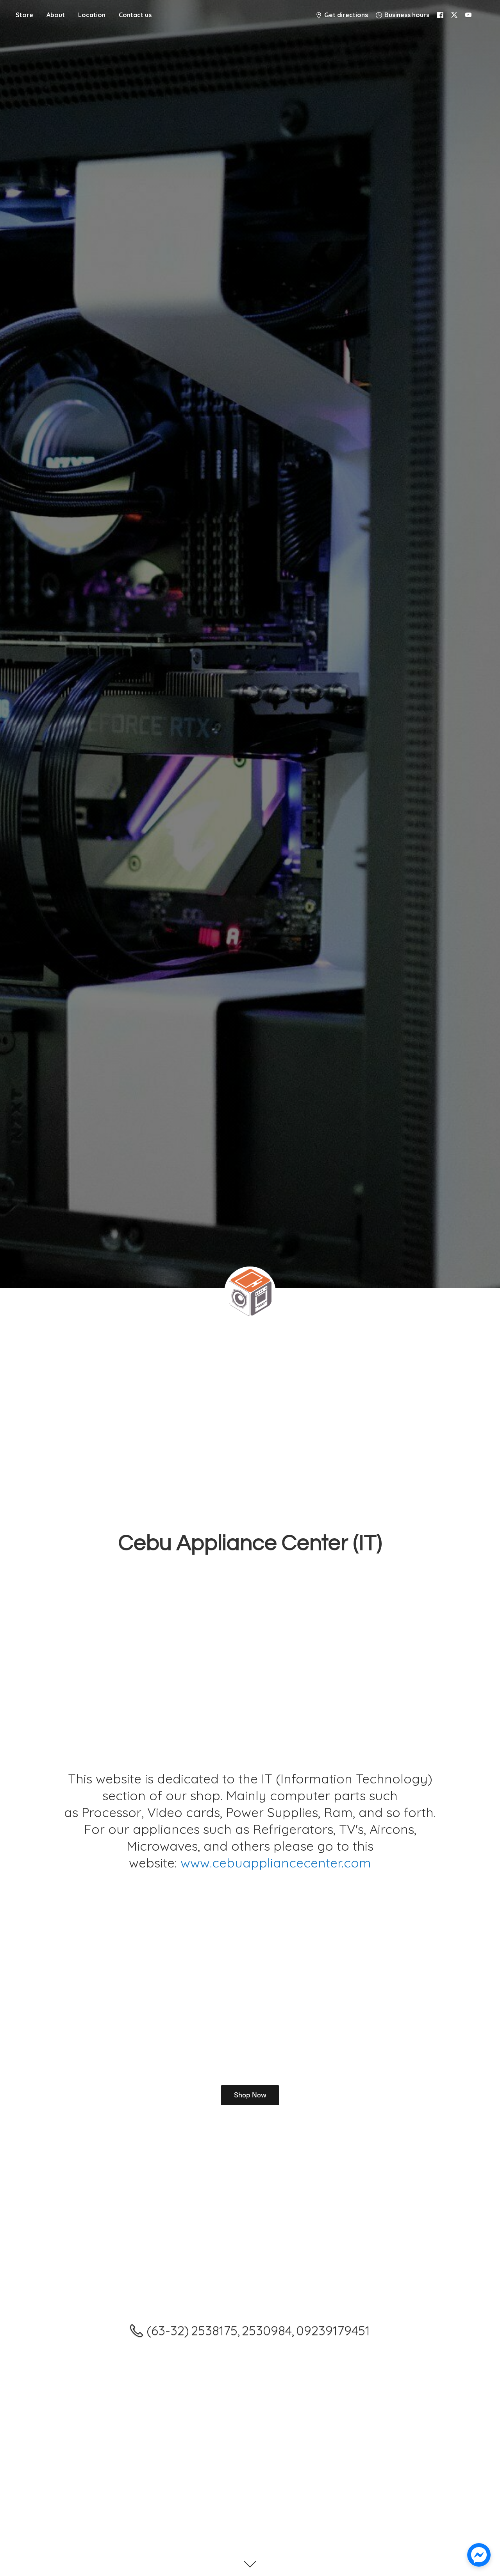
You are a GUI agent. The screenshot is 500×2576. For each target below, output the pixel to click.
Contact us (135, 15)
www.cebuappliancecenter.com (276, 1863)
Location (92, 15)
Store (24, 15)
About (56, 15)
